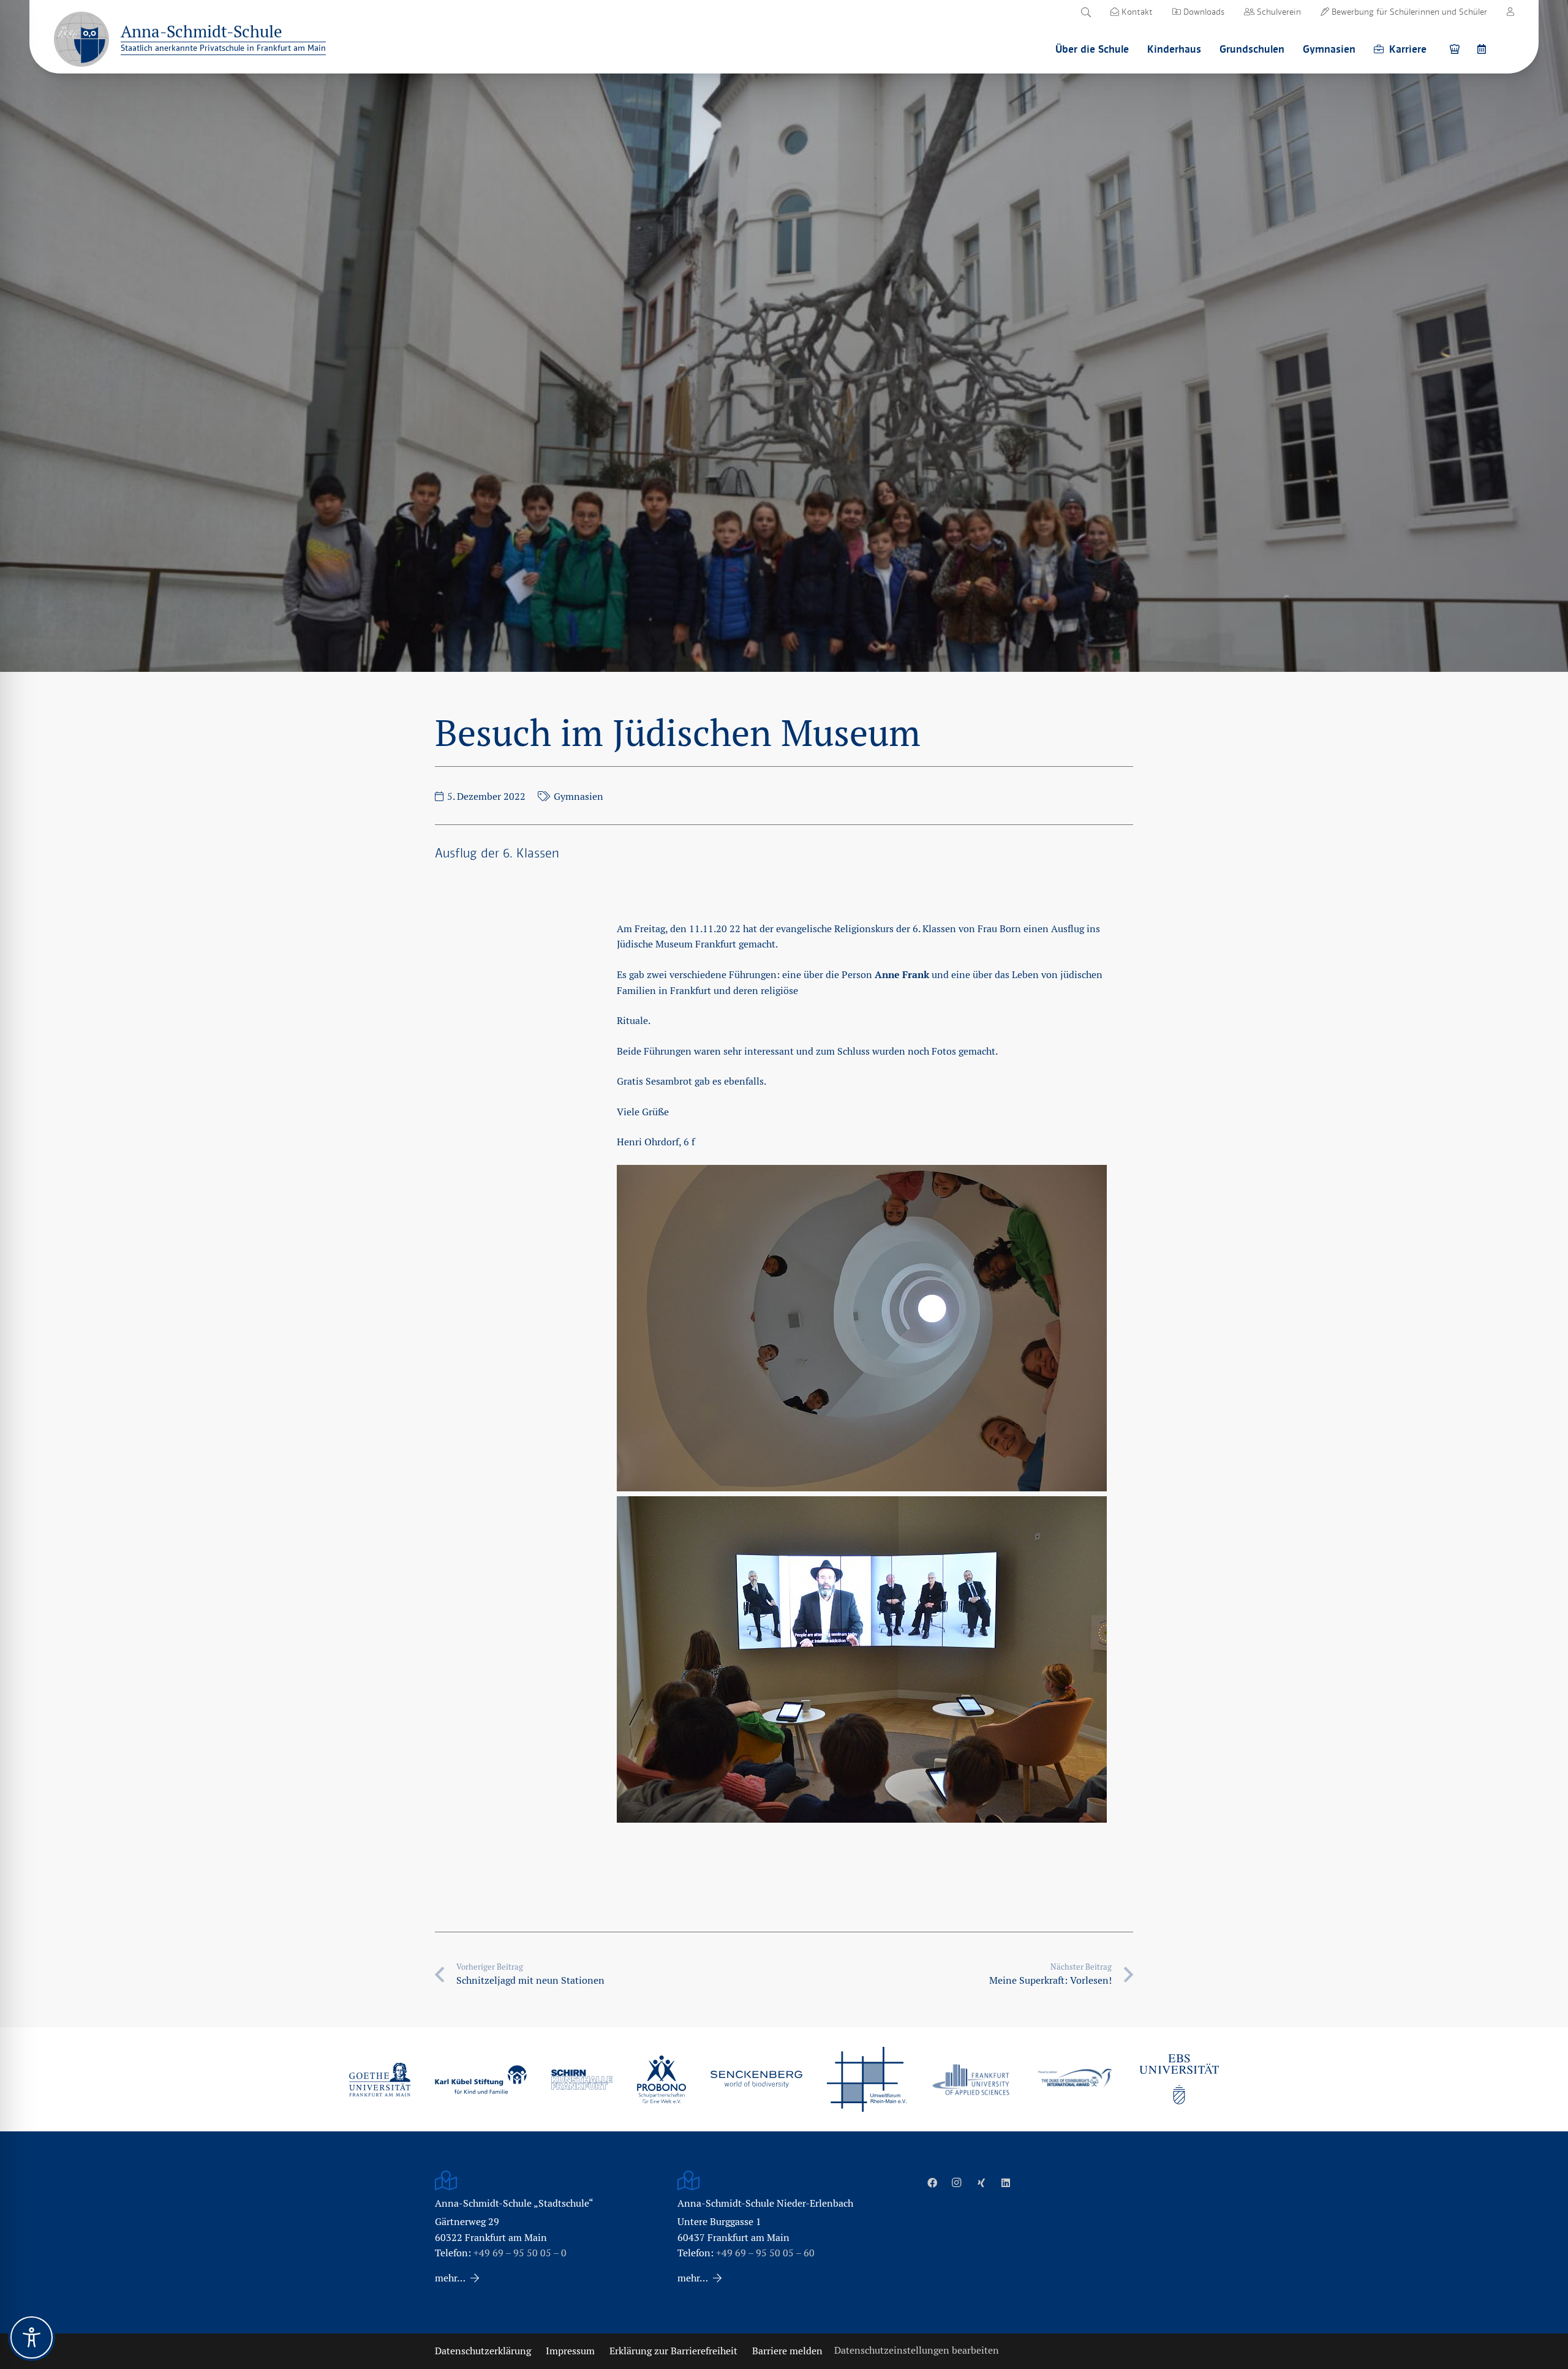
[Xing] (981, 2183)
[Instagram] (957, 2183)
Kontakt (1136, 12)
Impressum (570, 2351)
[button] (1086, 12)
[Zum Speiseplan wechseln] (1457, 49)
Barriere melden (787, 2351)
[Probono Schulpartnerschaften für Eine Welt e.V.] (661, 2079)
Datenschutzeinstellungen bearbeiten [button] (917, 2350)
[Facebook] (932, 2183)
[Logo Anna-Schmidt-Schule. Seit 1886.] (81, 39)
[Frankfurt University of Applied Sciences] (971, 2080)
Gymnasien (579, 797)
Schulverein (1278, 12)
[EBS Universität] (1179, 2079)
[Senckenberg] (756, 2079)
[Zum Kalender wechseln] (1483, 49)
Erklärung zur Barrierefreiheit (673, 2351)
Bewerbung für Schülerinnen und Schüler (1408, 12)
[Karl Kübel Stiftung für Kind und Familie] (481, 2080)
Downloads (1203, 12)
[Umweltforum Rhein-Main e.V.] (867, 2079)
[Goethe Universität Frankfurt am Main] (380, 2079)
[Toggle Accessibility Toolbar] (32, 2337)
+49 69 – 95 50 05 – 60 (765, 2253)
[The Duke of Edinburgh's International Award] (1075, 2080)
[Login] (1510, 12)
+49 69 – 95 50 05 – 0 (520, 2253)
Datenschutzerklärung (483, 2351)
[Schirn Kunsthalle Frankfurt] (582, 2080)
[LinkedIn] (1006, 2183)
